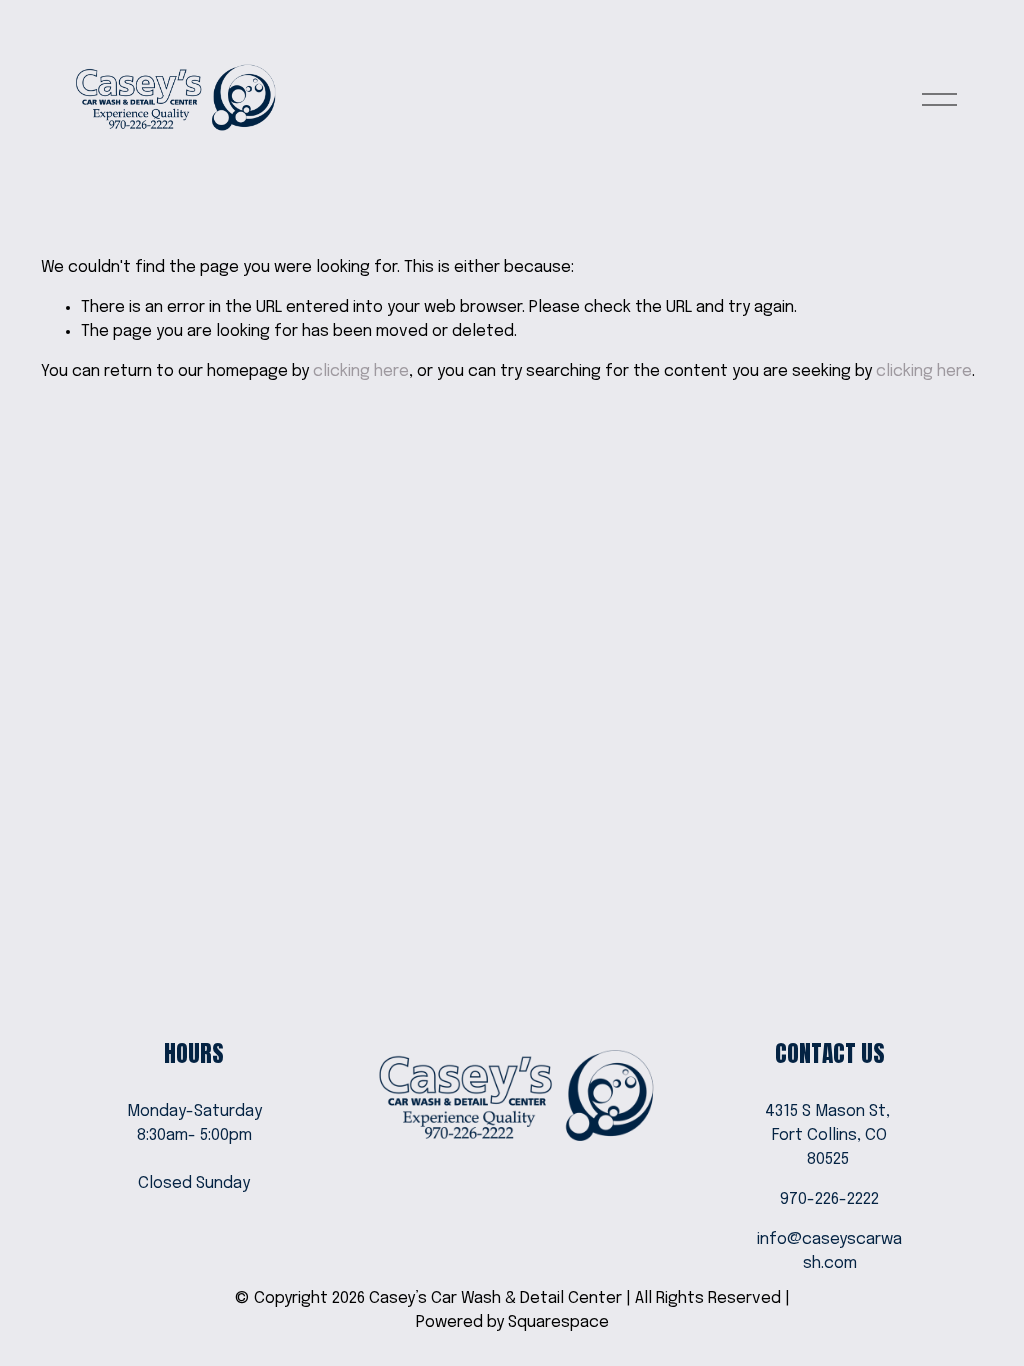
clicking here (361, 371)
